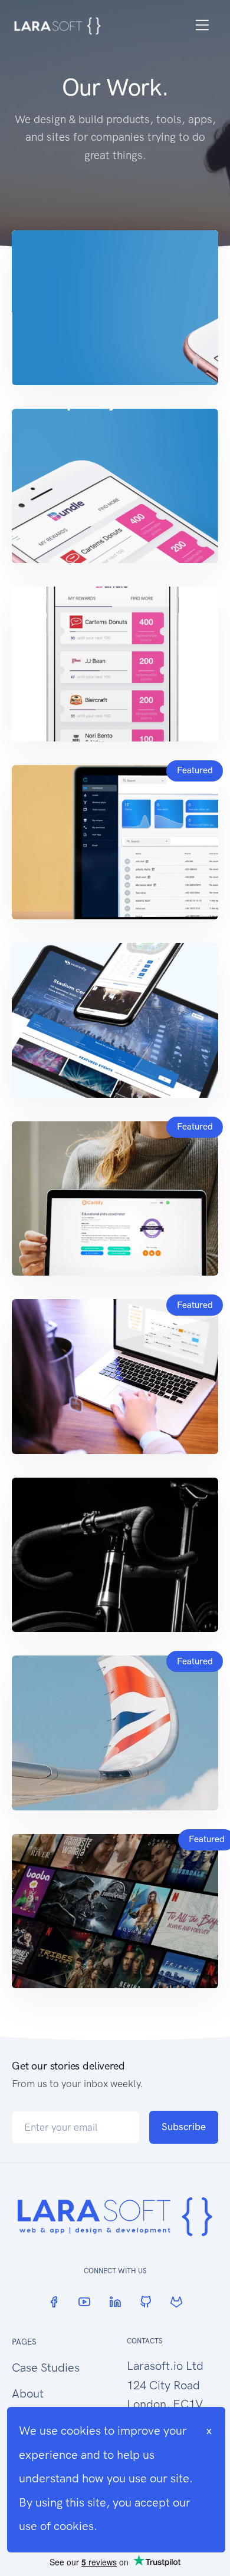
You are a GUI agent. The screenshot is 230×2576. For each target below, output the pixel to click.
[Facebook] (54, 2302)
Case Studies (46, 2368)
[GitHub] (146, 2302)
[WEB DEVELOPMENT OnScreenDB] (115, 1911)
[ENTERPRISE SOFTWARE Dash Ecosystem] (115, 1555)
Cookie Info (131, 2526)
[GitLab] (176, 2302)
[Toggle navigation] (203, 25)
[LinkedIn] (115, 2302)
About (28, 2393)
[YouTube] (84, 2302)
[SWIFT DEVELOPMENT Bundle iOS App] (115, 308)
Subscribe (184, 2127)
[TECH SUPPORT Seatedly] (115, 1020)
